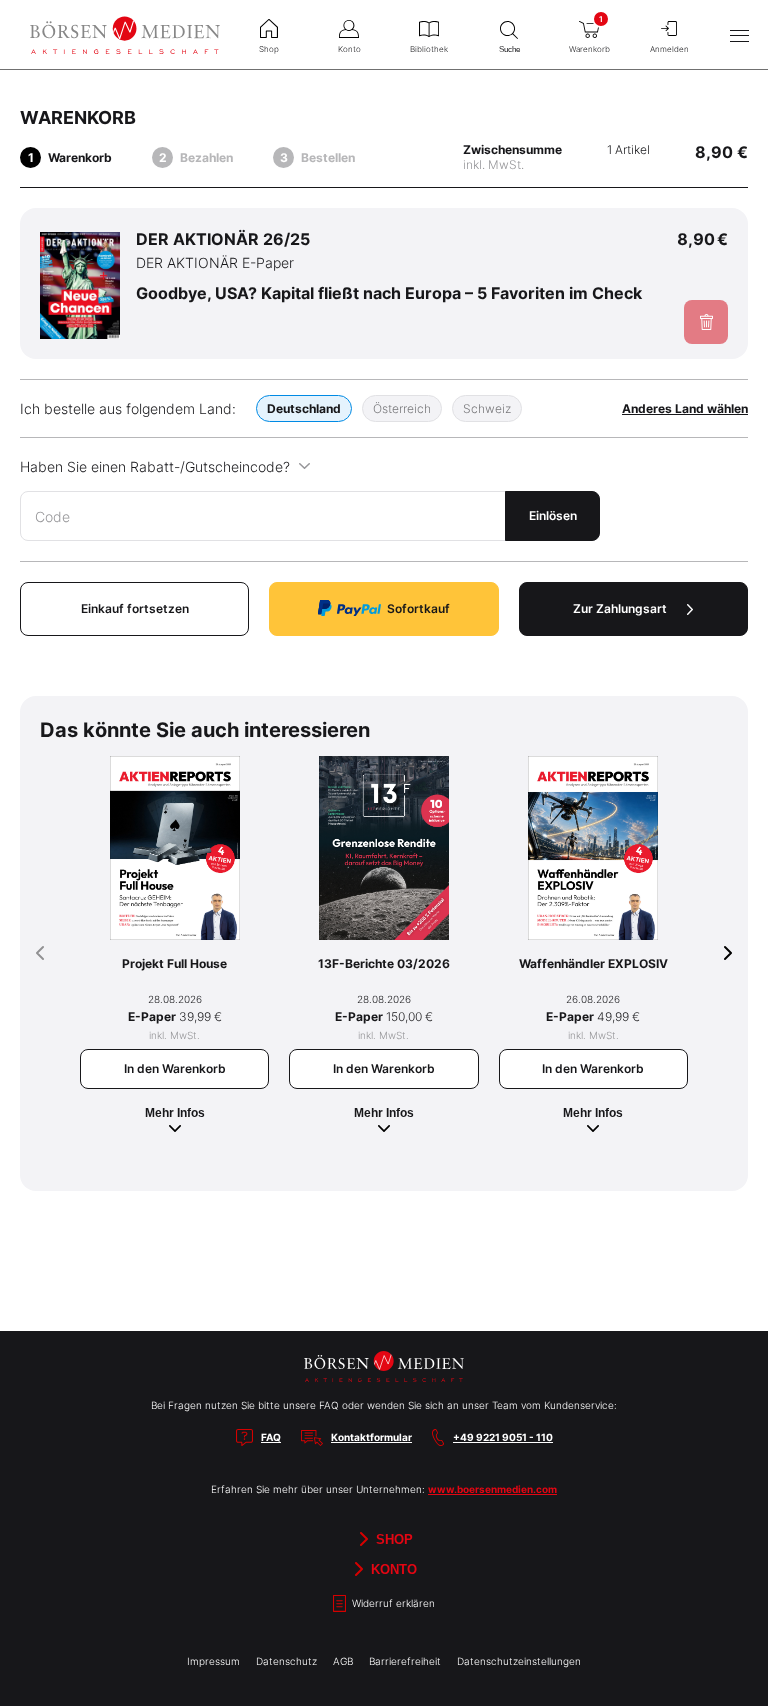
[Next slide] (728, 953)
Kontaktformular (371, 1437)
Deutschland (304, 408)
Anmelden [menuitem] (669, 49)
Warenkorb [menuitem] (589, 34)
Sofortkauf (418, 608)
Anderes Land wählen (685, 408)
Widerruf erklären (392, 1603)
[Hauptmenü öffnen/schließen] (739, 35)
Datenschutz (286, 1661)
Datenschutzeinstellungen (519, 1661)
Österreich (402, 408)
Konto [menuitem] (349, 49)
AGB (343, 1661)
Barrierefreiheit (405, 1661)
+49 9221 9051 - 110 (503, 1437)
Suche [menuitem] (509, 49)
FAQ (271, 1437)
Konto (392, 1568)
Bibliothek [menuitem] (429, 49)
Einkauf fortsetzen (135, 608)
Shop (392, 1538)
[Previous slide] (40, 953)
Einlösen (553, 515)
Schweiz (487, 408)
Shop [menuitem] (269, 49)
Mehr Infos (175, 1113)
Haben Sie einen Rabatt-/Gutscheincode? (155, 466)
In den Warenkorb (175, 1068)
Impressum (213, 1661)
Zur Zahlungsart (620, 608)
